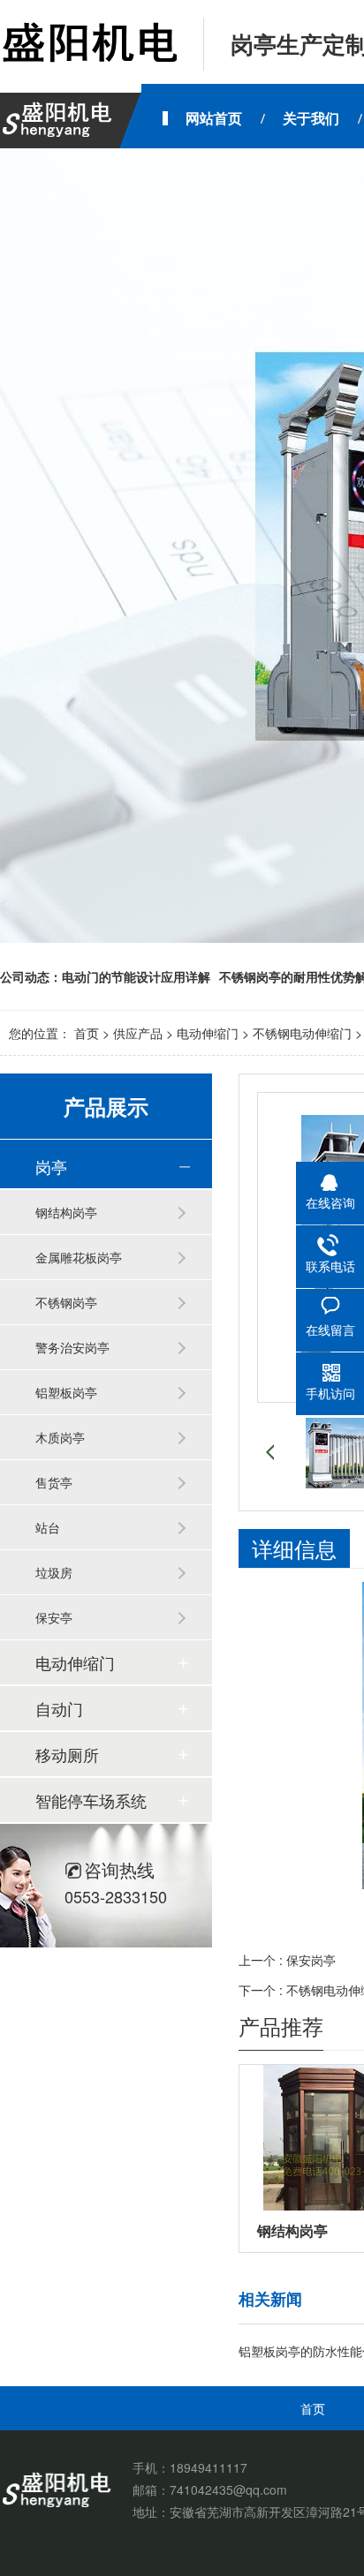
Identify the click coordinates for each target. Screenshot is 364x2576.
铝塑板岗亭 (66, 1392)
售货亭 (54, 1482)
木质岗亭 (60, 1437)
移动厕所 (67, 1754)
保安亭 (54, 1617)
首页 (87, 1033)
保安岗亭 (311, 1960)
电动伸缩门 (208, 1033)
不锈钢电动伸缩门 (302, 1033)
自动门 (59, 1708)
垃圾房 (54, 1572)
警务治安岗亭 (72, 1347)
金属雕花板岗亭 (79, 1257)
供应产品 (138, 1033)
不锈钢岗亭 (66, 1302)
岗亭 (51, 1166)
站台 (48, 1527)
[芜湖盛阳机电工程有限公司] (88, 44)
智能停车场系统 (91, 1800)
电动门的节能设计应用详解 (136, 976)
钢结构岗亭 (66, 1212)
